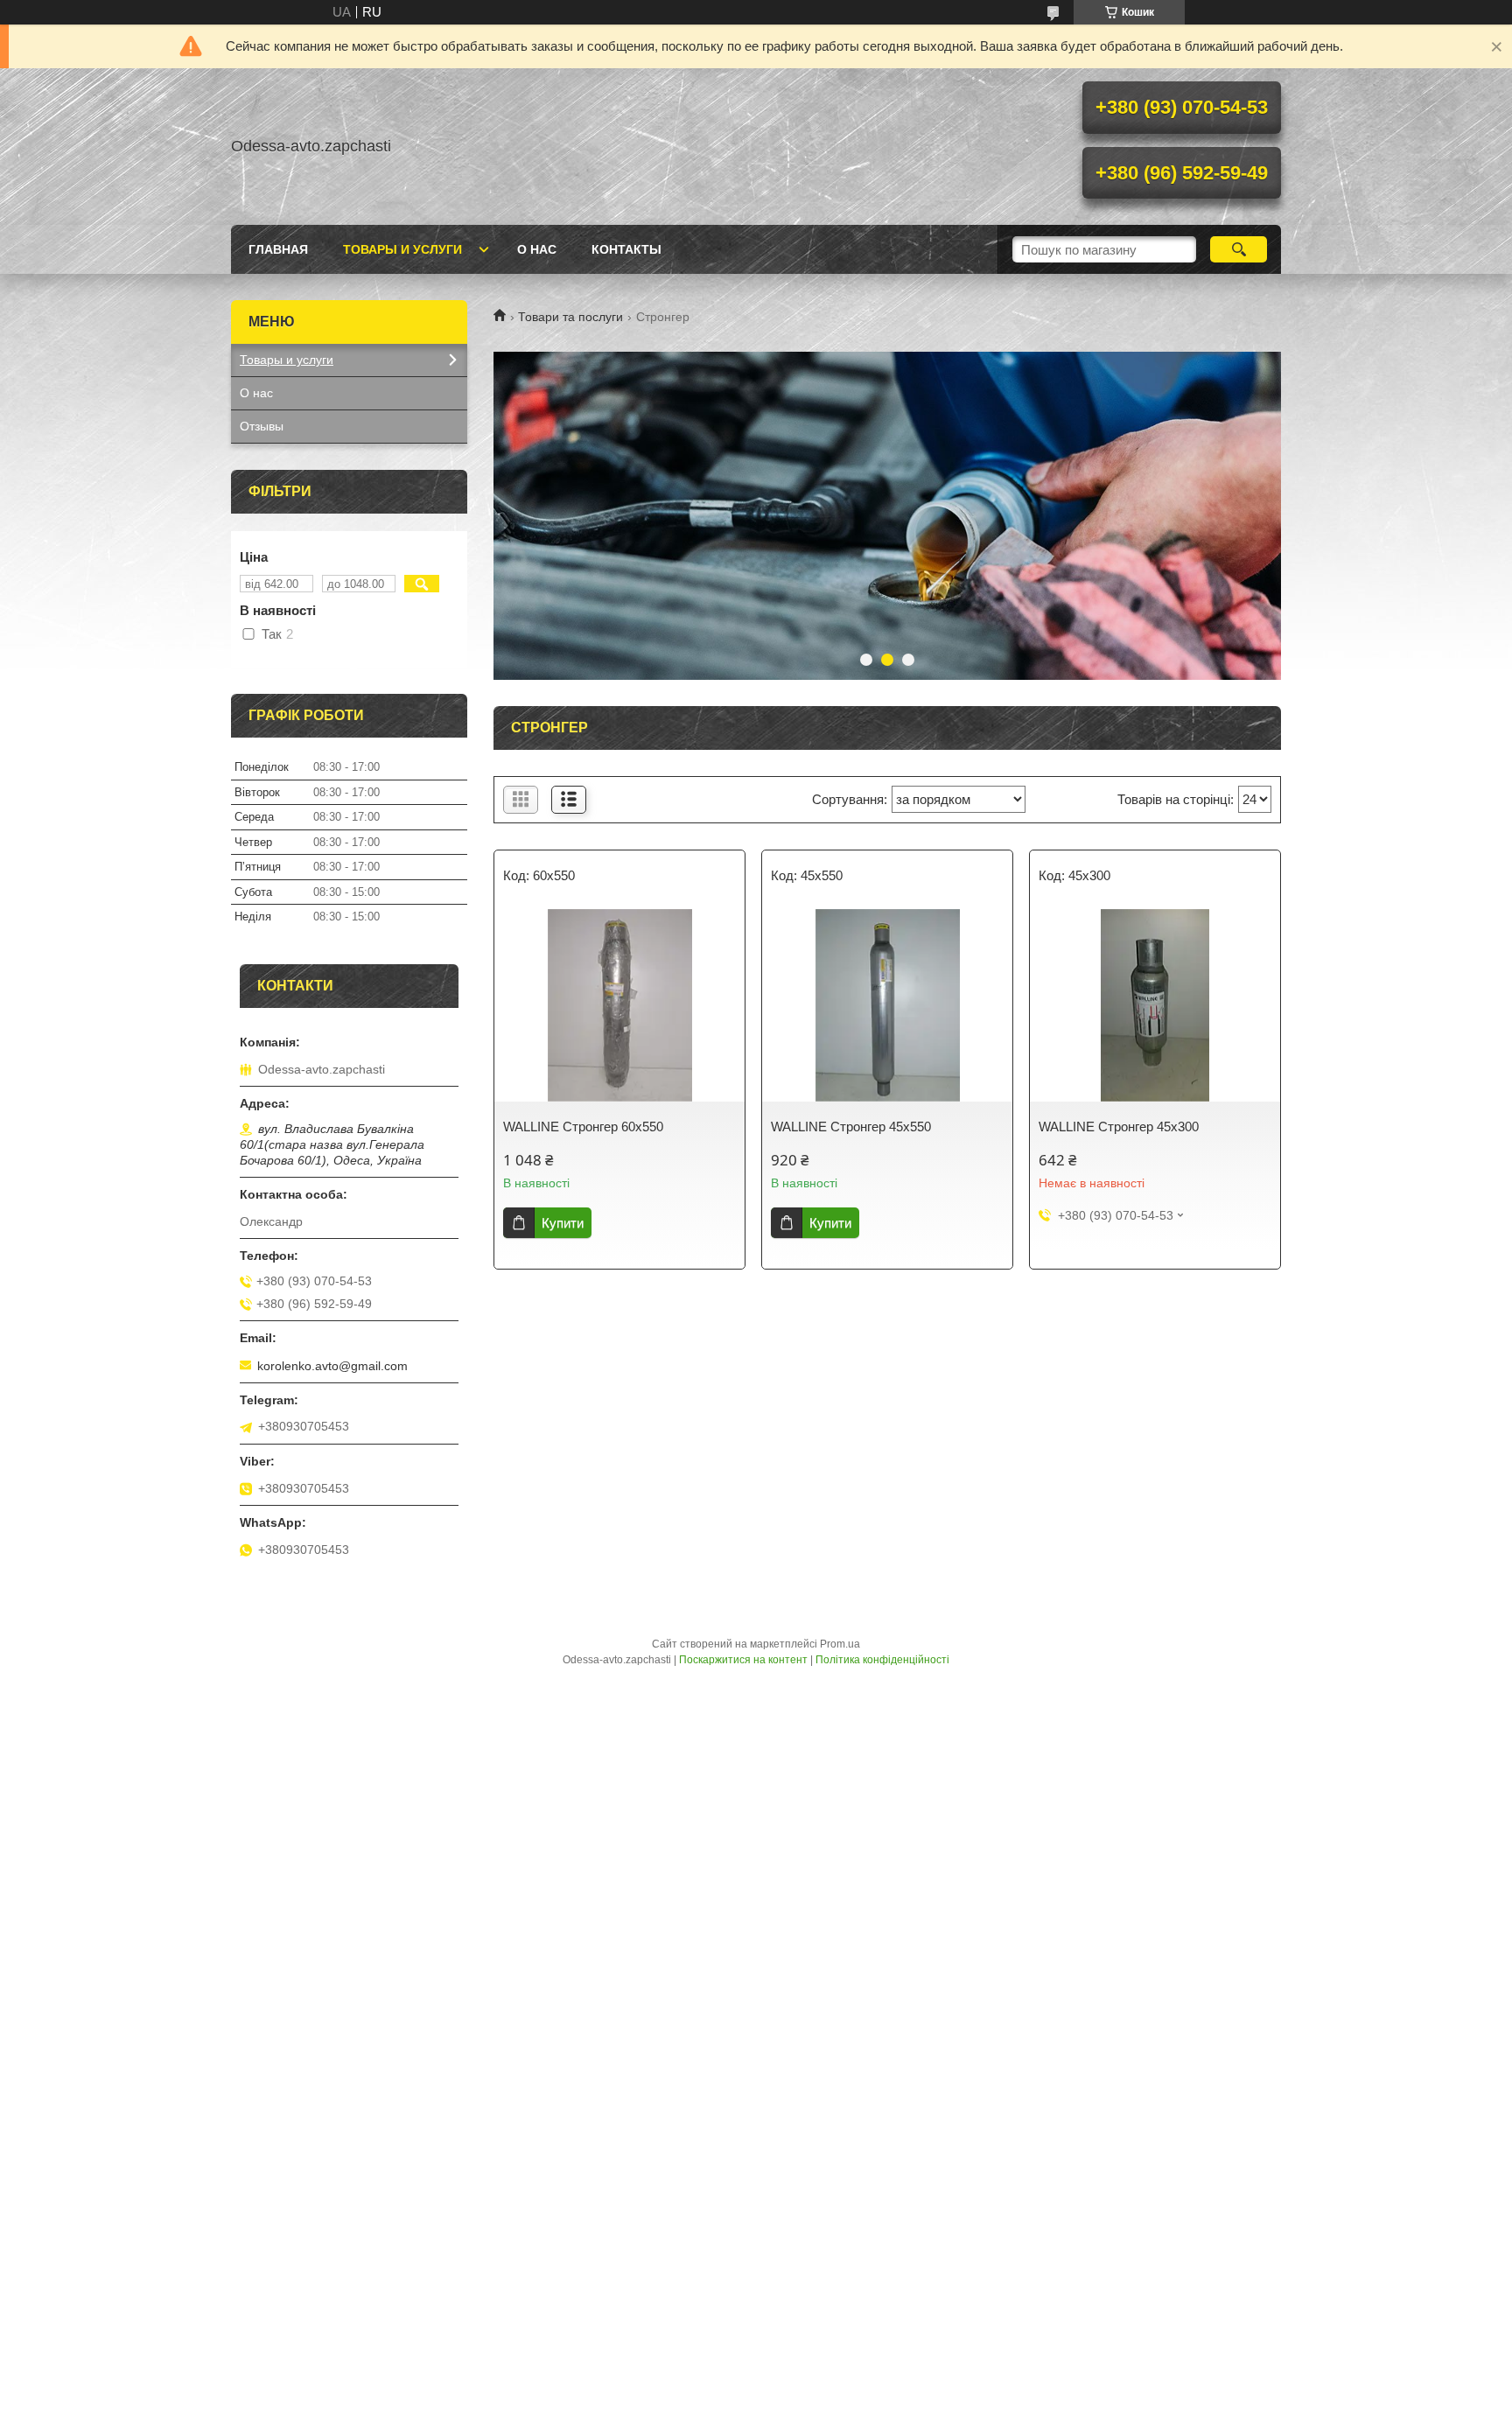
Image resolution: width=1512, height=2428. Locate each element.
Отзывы (262, 426)
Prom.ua (840, 1644)
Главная (278, 249)
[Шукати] (1239, 249)
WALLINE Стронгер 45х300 (1119, 1127)
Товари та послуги (570, 317)
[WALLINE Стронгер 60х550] (619, 1005)
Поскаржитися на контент (743, 1660)
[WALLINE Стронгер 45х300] (1155, 1005)
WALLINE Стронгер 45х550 (851, 1127)
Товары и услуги (402, 249)
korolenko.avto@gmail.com (332, 1366)
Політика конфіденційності (882, 1660)
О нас (537, 249)
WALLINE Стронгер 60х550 (583, 1127)
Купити (563, 1223)
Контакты (626, 249)
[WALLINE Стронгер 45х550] (887, 1005)
